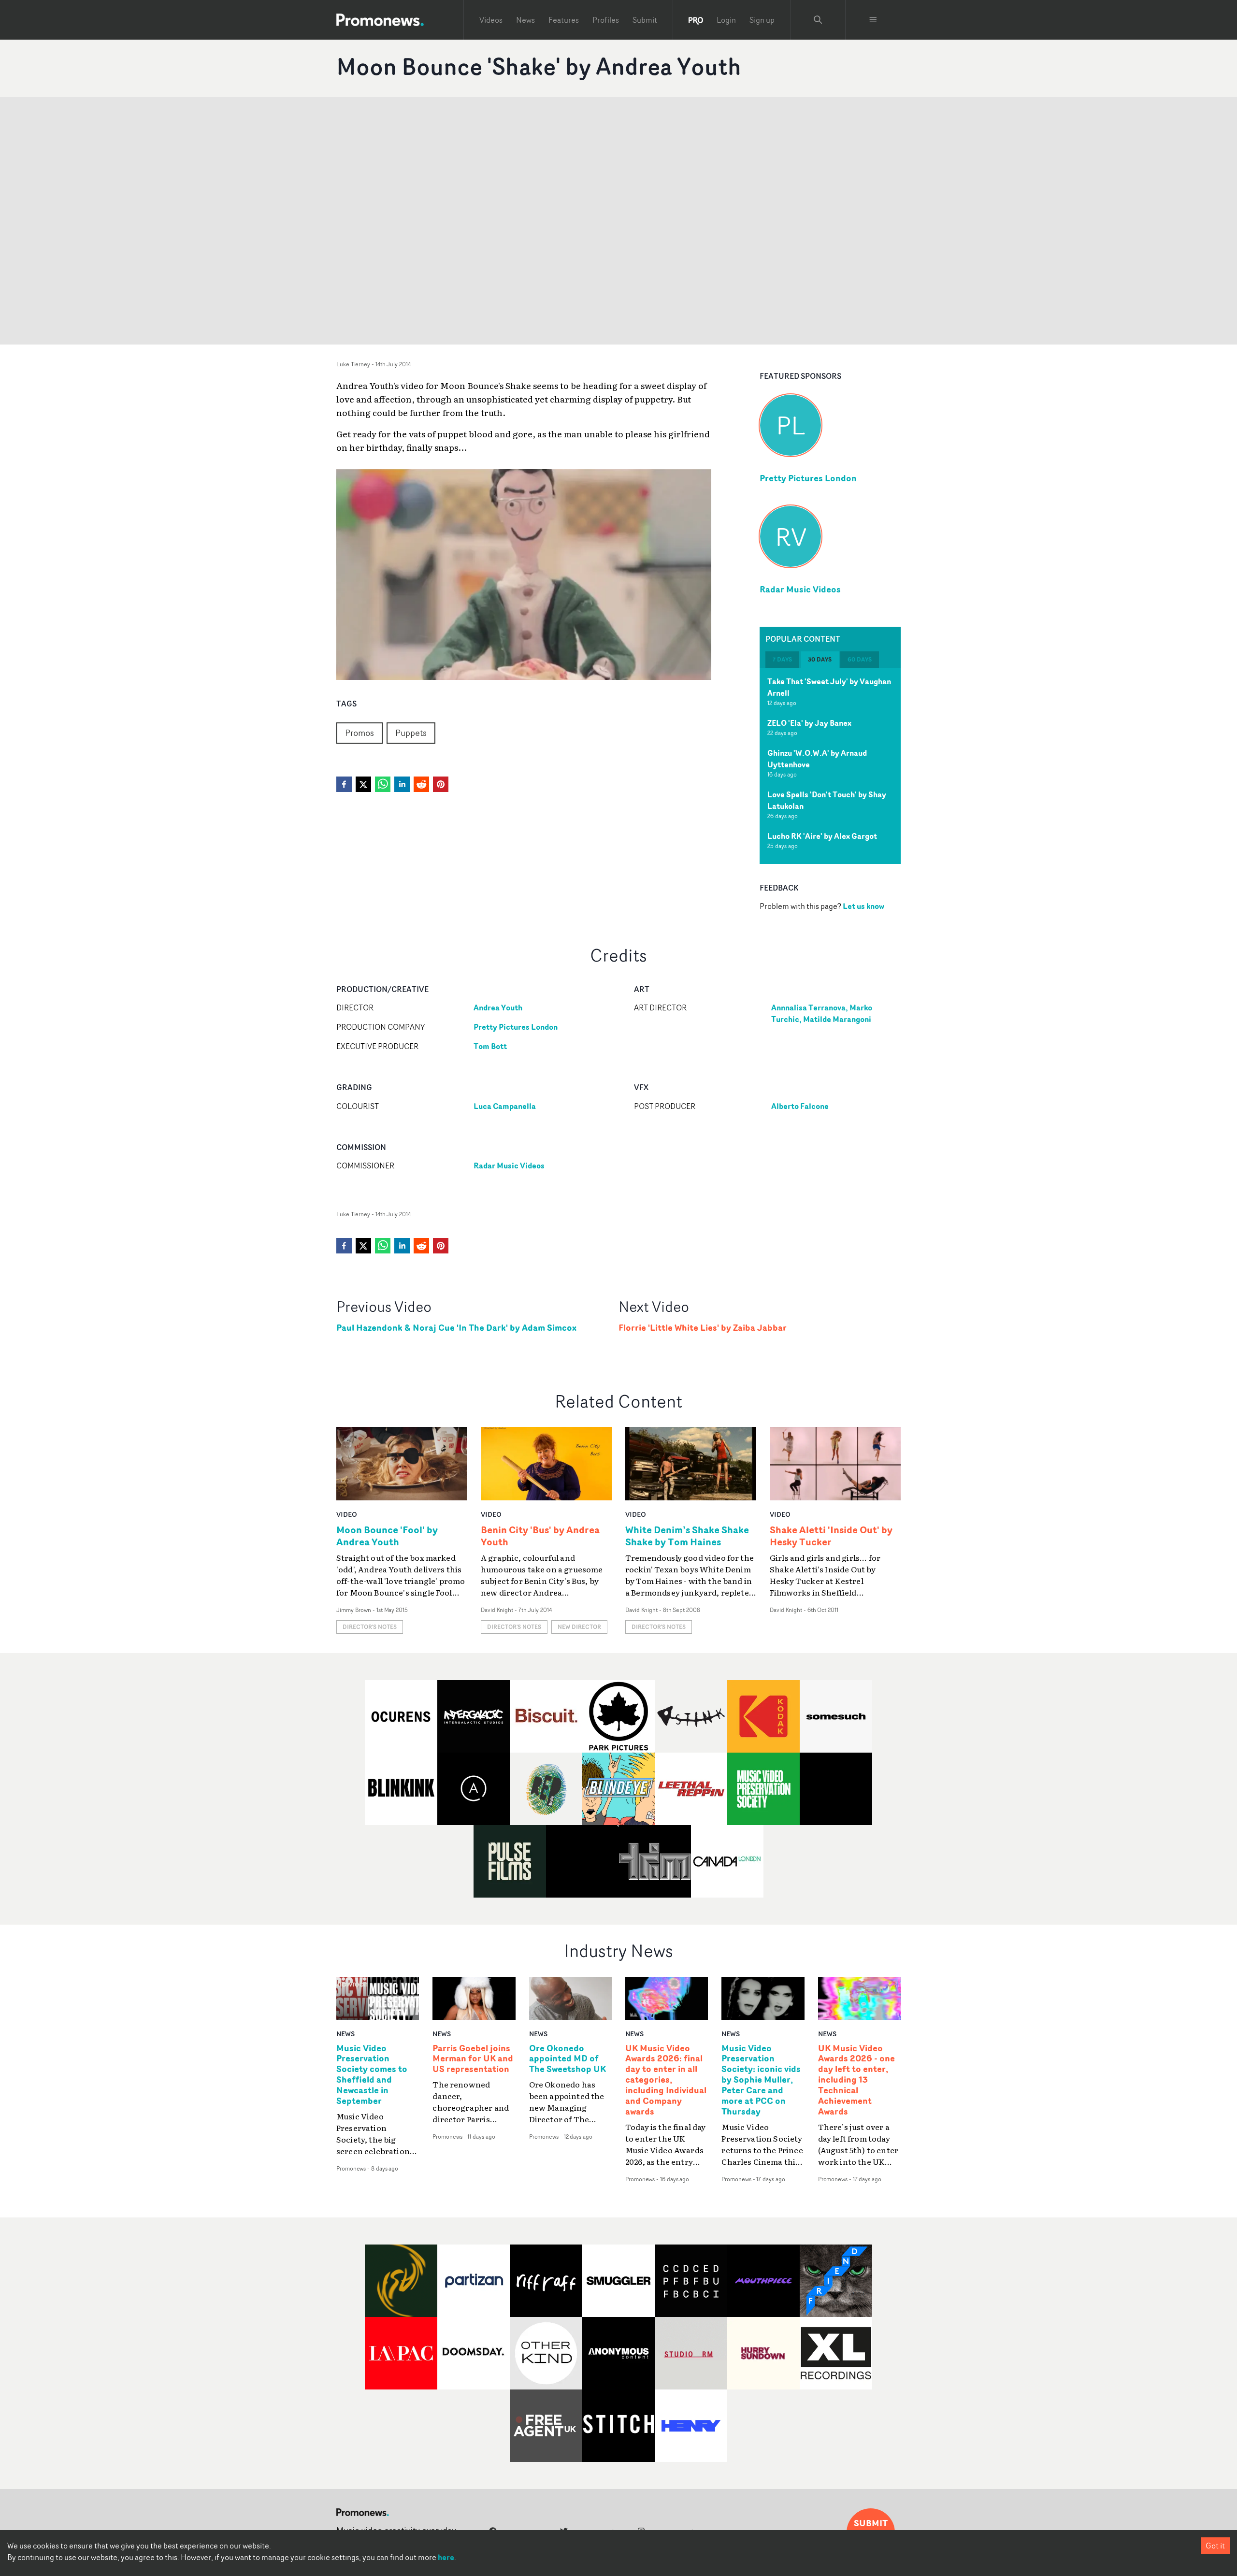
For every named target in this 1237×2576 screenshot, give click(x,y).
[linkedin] (402, 784)
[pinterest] (441, 784)
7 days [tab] (782, 659)
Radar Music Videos (800, 589)
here (446, 2557)
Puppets (411, 733)
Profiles (606, 20)
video (347, 1514)
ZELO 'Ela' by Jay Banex (809, 723)
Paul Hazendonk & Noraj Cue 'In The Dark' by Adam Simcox (456, 1328)
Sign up (762, 20)
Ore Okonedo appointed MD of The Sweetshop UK (568, 2059)
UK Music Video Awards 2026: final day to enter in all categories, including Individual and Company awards (666, 2080)
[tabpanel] (830, 766)
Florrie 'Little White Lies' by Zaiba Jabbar (703, 1328)
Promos (360, 733)
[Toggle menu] (873, 20)
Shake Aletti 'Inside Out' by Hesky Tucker (831, 1536)
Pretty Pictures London (808, 478)
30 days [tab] (820, 659)
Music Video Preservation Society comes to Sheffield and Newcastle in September (372, 2075)
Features (564, 20)
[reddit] (421, 784)
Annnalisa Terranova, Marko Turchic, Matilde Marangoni (822, 1013)
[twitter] (363, 784)
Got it (1215, 2546)
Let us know (863, 906)
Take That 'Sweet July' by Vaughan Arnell (829, 687)
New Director (579, 1627)
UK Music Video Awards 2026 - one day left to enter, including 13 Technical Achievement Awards (856, 2080)
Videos (491, 20)
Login (726, 20)
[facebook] (344, 784)
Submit (645, 20)
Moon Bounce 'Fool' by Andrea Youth (387, 1536)
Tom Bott (490, 1046)
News (525, 20)
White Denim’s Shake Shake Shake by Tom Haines (687, 1536)
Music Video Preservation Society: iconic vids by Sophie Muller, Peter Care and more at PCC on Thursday (761, 2080)
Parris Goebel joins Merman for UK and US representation (473, 2059)
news (345, 2034)
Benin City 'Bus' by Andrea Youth (540, 1536)
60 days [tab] (860, 659)
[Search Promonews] (818, 20)
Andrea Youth (498, 1007)
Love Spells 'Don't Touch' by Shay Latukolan (827, 800)
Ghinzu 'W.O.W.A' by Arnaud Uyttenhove (817, 759)
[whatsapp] (383, 784)
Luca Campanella (505, 1106)
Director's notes (370, 1627)
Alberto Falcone (800, 1106)
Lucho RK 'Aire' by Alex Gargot (822, 836)
